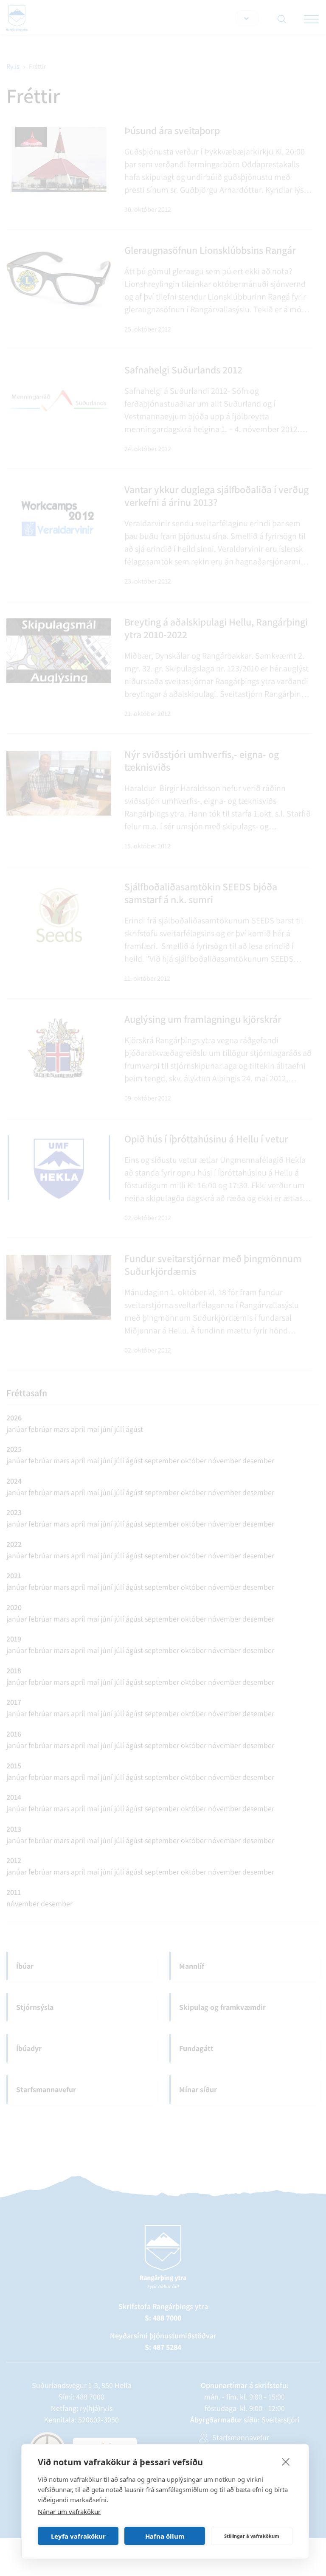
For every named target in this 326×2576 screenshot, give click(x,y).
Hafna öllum (165, 2536)
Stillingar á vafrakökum (252, 2536)
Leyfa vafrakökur (78, 2536)
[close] (286, 2461)
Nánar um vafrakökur (69, 2511)
